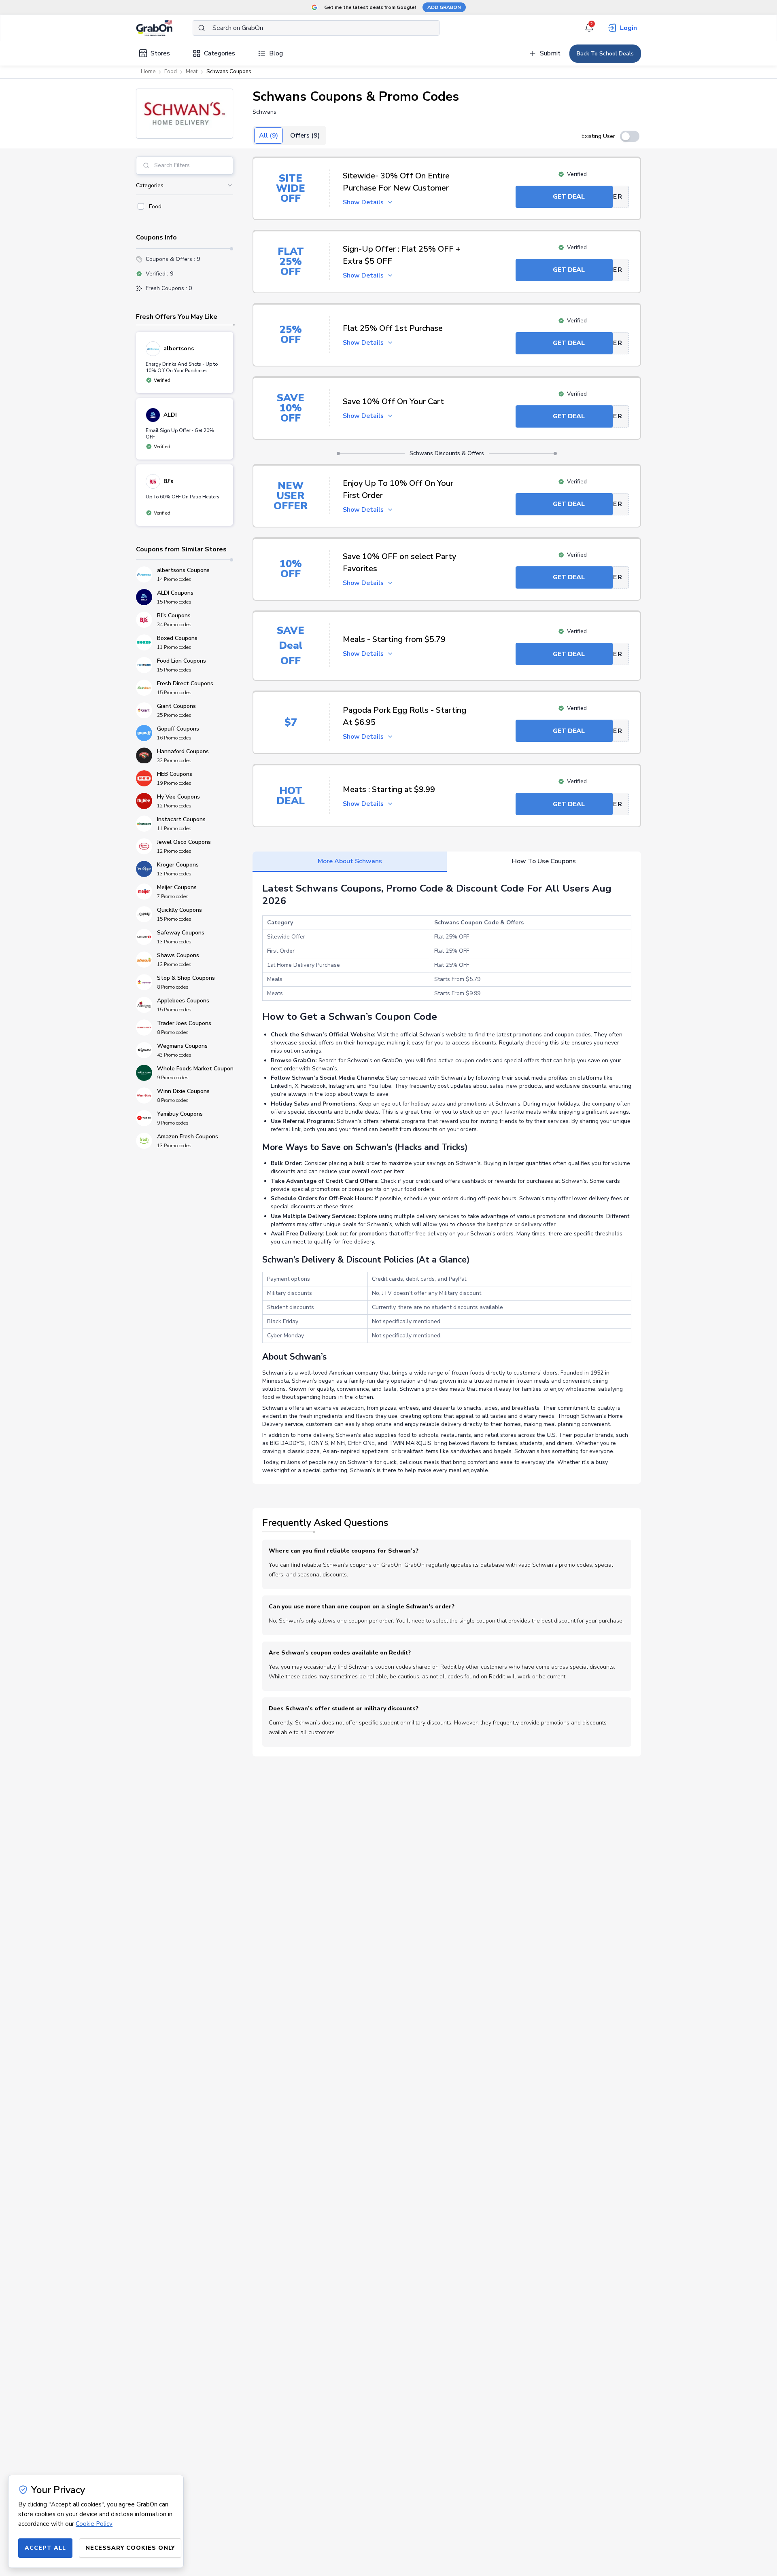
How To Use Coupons (544, 861)
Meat (192, 72)
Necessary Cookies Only (130, 2548)
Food (171, 72)
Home (148, 72)
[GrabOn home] (164, 28)
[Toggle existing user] (630, 136)
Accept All (45, 2548)
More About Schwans (350, 861)
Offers (305, 136)
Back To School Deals (605, 54)
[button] (185, 114)
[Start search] (202, 28)
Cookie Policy (94, 2524)
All (269, 136)
